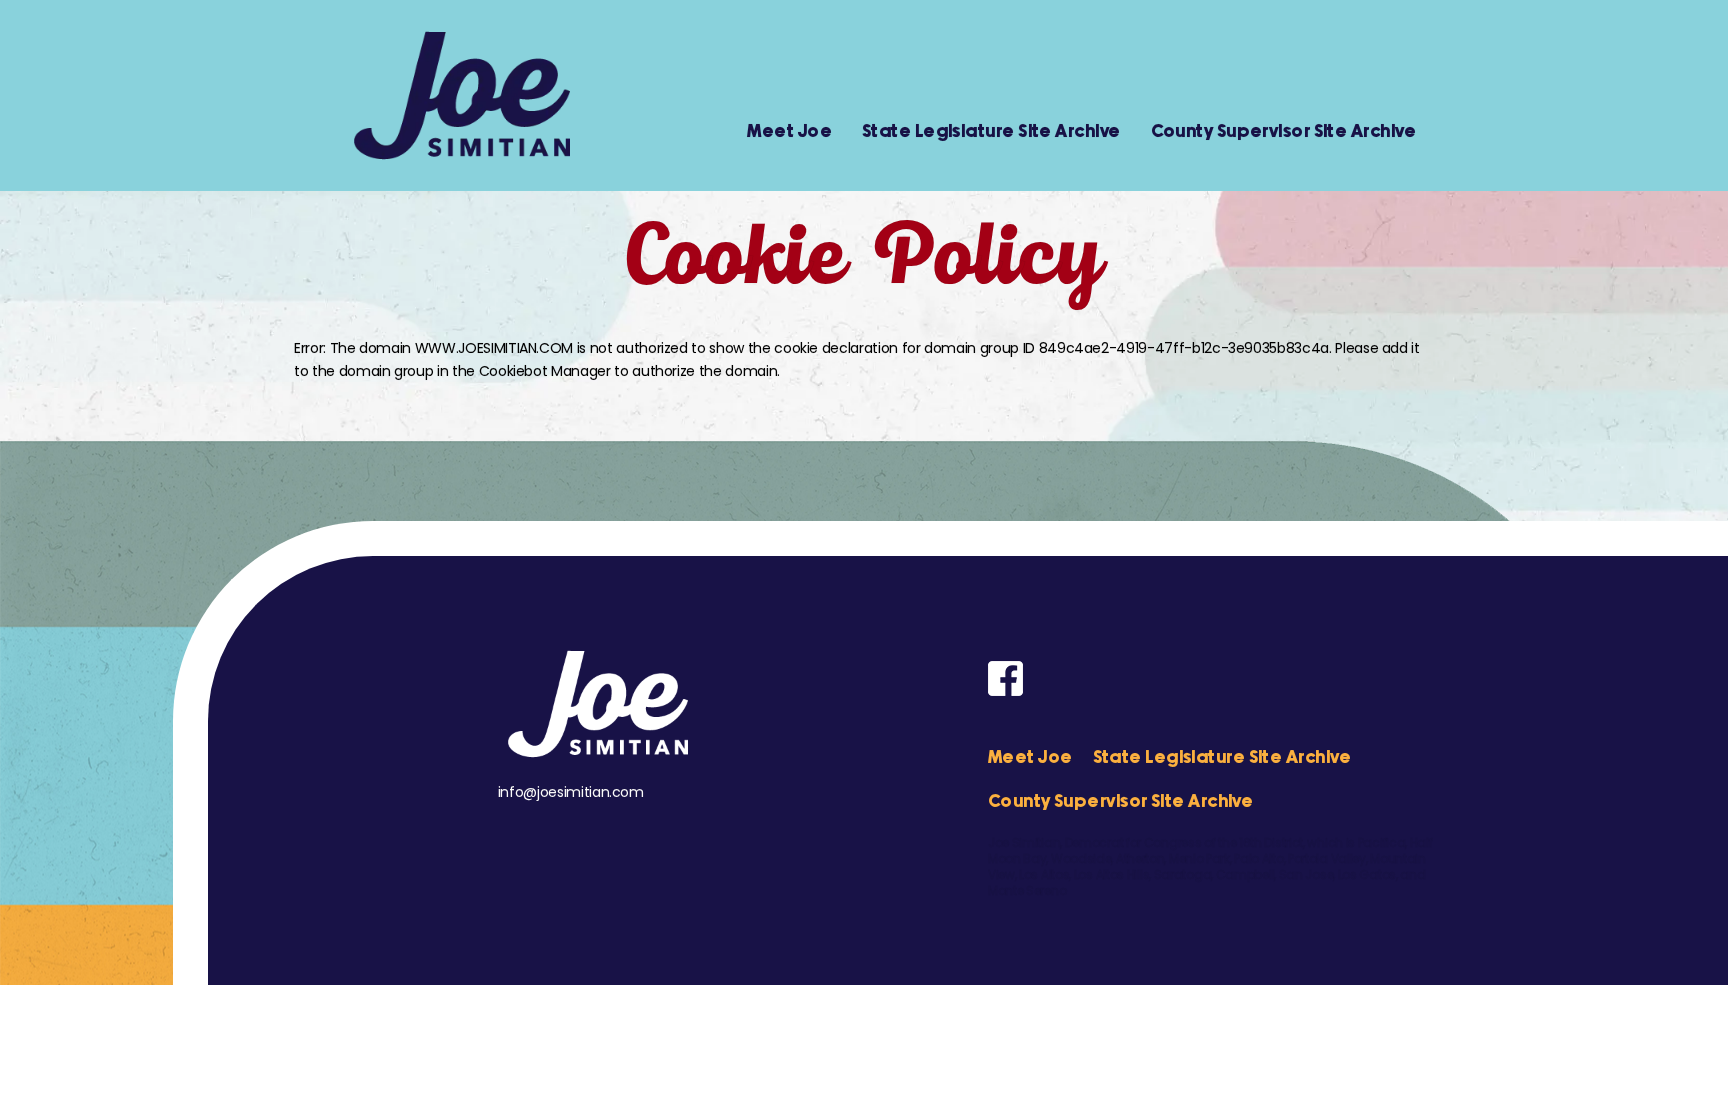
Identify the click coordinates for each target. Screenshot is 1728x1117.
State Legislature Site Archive (991, 132)
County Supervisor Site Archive (1284, 132)
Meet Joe (789, 132)
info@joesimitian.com (571, 792)
